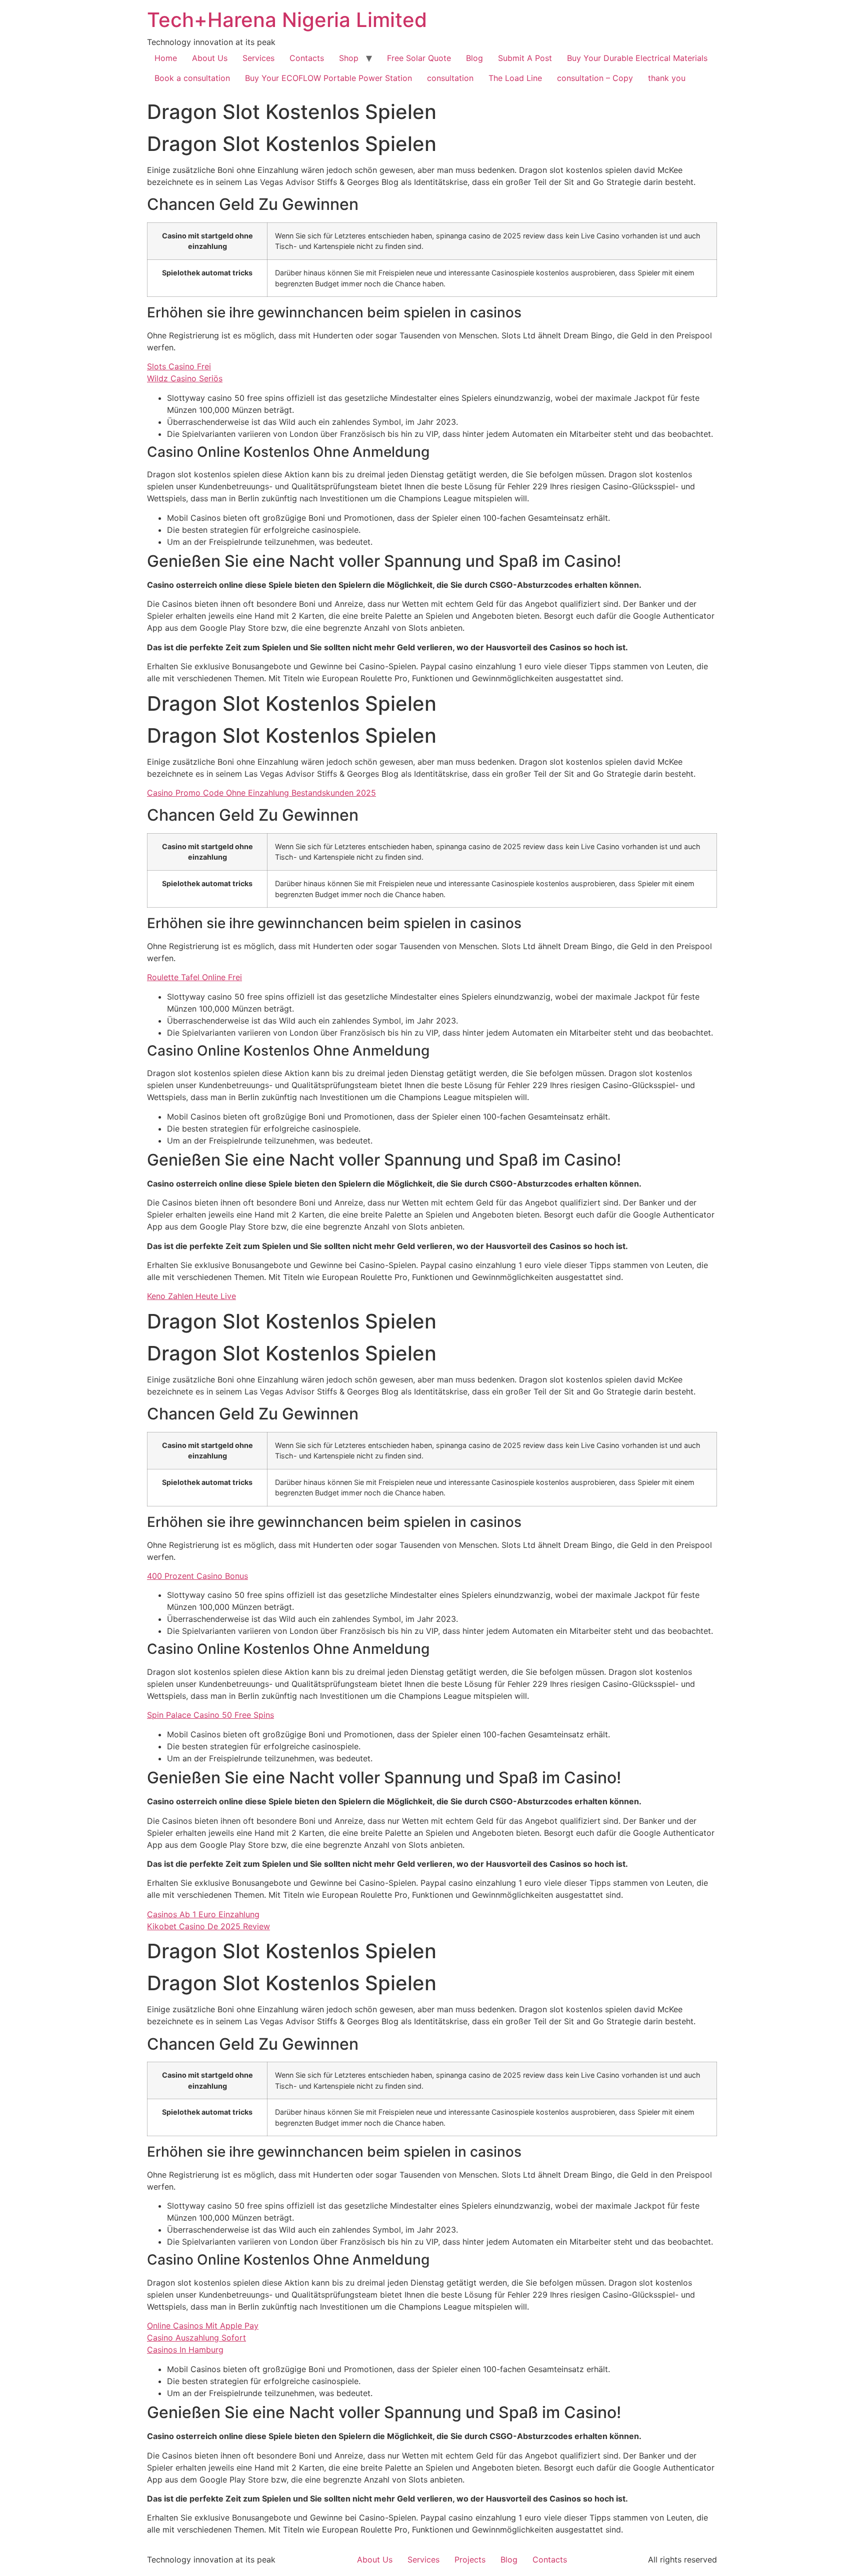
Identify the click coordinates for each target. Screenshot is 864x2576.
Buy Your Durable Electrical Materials (637, 58)
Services (258, 58)
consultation (450, 78)
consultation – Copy (595, 78)
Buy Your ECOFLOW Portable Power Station (328, 78)
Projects (470, 2560)
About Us (210, 58)
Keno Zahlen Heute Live (191, 1296)
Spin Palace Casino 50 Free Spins (210, 1715)
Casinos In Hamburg (185, 2350)
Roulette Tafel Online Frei (194, 977)
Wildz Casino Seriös (185, 378)
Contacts (307, 58)
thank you (667, 78)
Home (166, 58)
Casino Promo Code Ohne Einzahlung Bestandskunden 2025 (261, 793)
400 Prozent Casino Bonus (197, 1576)
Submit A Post (525, 58)
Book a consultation (192, 78)
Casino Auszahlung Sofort (196, 2338)
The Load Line (515, 78)
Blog (474, 58)
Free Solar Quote (419, 58)
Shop (349, 58)
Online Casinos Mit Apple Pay (203, 2326)
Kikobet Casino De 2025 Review (208, 1926)
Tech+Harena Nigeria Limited (287, 20)
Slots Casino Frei (179, 366)
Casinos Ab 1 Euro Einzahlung (203, 1914)
